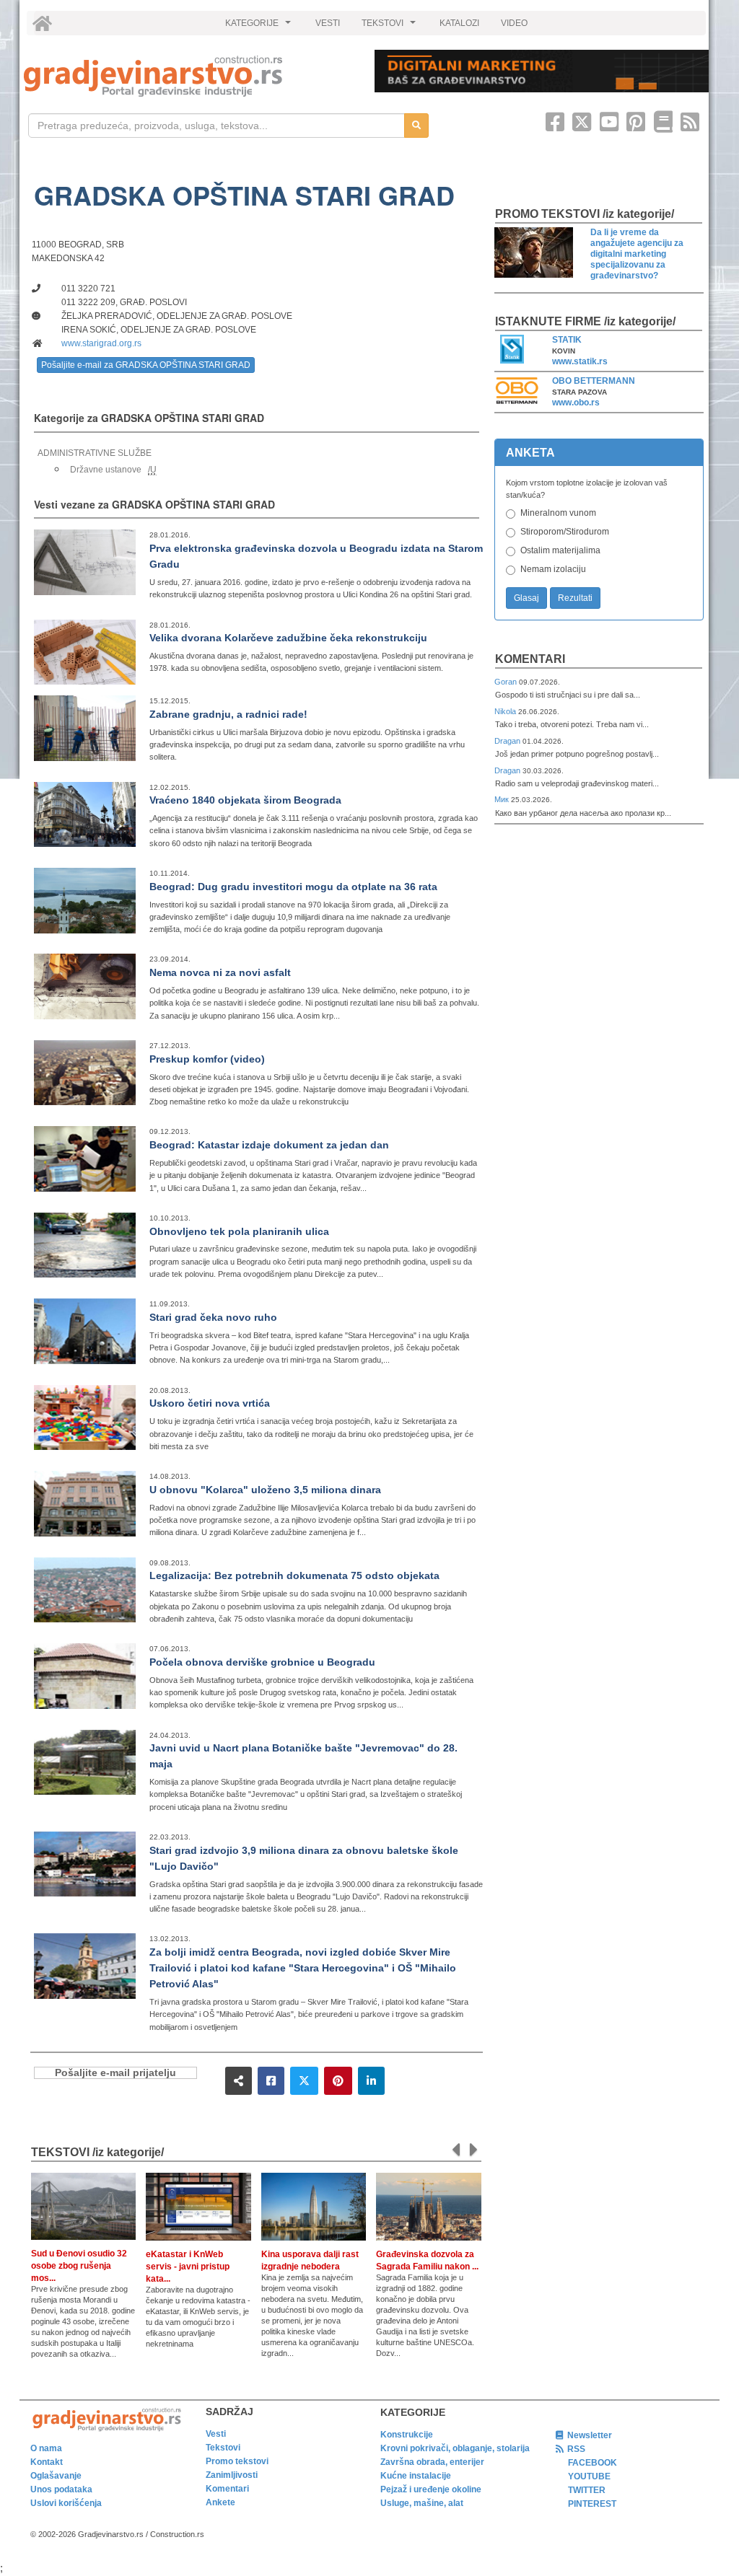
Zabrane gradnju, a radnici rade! (228, 714)
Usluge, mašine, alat (422, 2503)
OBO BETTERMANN (594, 381)
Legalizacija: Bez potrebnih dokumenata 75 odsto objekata (294, 1575)
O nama (46, 2448)
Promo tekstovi (237, 2461)
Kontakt (47, 2462)
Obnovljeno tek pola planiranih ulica (239, 1231)
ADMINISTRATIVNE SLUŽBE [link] (95, 453)
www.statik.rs (580, 361)
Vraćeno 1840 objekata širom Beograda (245, 800)
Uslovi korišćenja (66, 2503)
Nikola (506, 711)
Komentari (530, 659)
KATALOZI (459, 23)
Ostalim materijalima (560, 550)
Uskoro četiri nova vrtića (210, 1403)
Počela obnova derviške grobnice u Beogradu (262, 1662)
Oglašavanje (56, 2476)
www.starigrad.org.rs (101, 343)
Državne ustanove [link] (106, 470)
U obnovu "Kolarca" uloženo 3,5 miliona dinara (265, 1490)
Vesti (216, 2434)
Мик (503, 799)
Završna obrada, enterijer (432, 2462)
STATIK (567, 340)
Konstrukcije (407, 2435)
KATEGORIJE (260, 27)
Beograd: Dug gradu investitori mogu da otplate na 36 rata (293, 887)
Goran (507, 682)
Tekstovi (223, 2448)
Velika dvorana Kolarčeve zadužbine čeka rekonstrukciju (288, 638)
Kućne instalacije (416, 2476)
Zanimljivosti (232, 2475)
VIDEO (514, 23)
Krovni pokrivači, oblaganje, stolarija (455, 2448)
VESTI (328, 23)
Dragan (508, 741)
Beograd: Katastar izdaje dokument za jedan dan (269, 1145)
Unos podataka (61, 2489)
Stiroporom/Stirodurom (565, 532)
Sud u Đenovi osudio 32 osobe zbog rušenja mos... (79, 2266)
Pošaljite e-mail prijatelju (115, 2073)
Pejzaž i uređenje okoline (431, 2489)
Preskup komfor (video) (207, 1059)
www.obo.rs (576, 403)
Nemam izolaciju (553, 569)
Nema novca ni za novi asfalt (220, 972)
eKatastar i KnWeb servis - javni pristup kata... (188, 2267)
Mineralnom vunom (558, 513)
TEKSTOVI (390, 27)
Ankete (220, 2502)
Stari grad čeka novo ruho (213, 1317)
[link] (189, 76)
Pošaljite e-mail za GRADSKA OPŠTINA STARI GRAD (146, 365)
